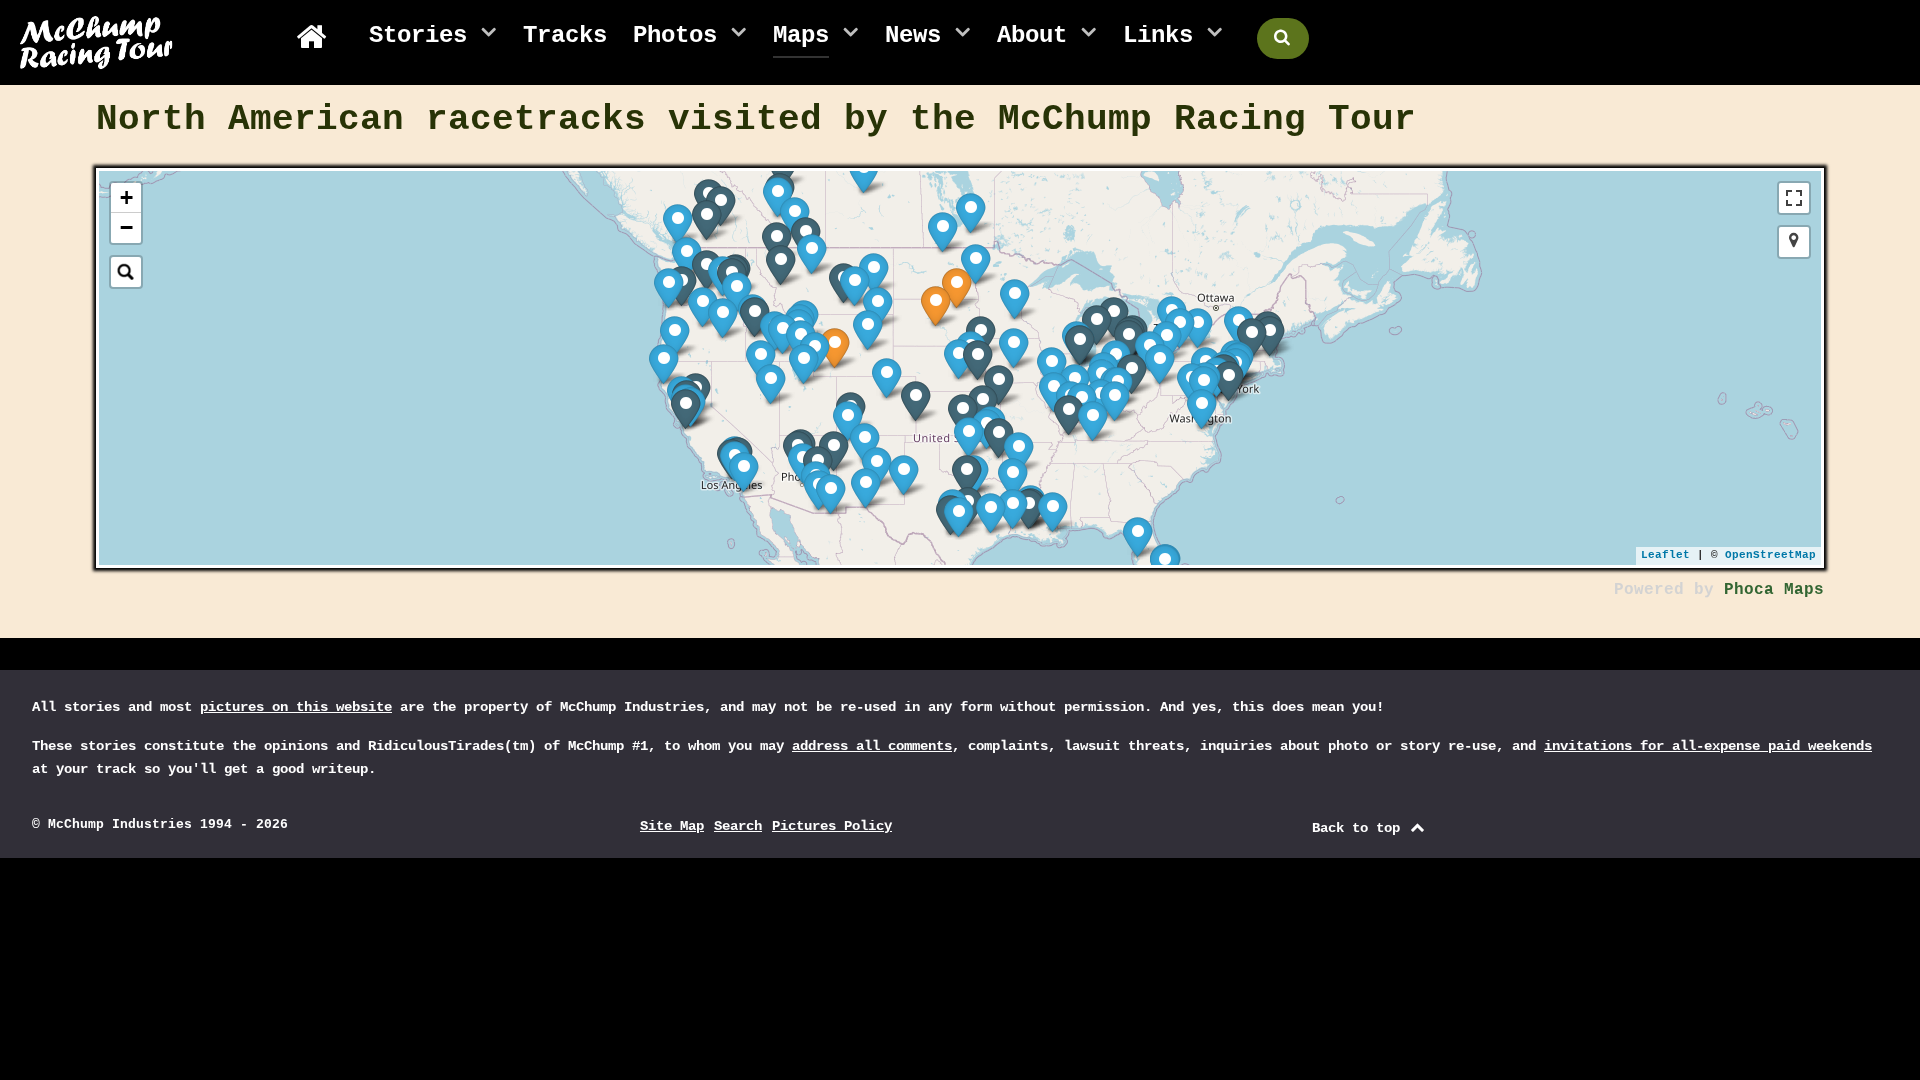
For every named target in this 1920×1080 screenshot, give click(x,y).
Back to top (1360, 828)
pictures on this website (296, 707)
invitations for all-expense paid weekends (1708, 746)
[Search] (126, 272)
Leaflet (1665, 555)
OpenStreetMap (1770, 555)
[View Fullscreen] (1794, 198)
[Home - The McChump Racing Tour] (319, 37)
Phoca (1749, 590)
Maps (1804, 590)
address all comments (872, 746)
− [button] (126, 227)
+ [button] (126, 197)
